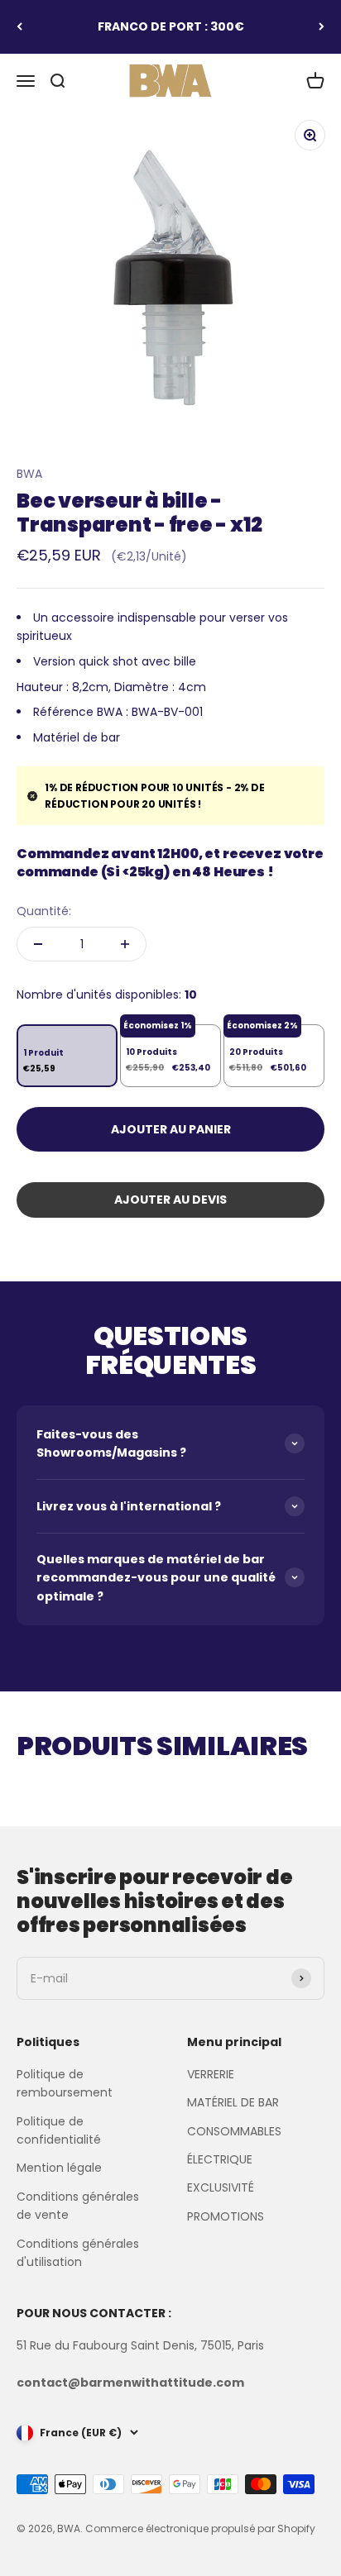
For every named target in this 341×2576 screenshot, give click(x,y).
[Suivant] (322, 27)
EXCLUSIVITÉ (221, 2187)
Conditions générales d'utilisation (78, 2253)
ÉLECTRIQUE (220, 2159)
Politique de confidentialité (59, 2130)
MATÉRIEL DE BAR (233, 2102)
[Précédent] (19, 27)
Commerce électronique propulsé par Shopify (200, 2528)
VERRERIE (211, 2074)
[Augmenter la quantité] (125, 944)
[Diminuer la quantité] (38, 944)
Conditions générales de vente (78, 2206)
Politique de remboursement (65, 2083)
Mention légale (59, 2168)
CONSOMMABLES (234, 2131)
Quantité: (44, 911)
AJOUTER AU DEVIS (170, 1200)
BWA (29, 474)
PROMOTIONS (226, 2216)
